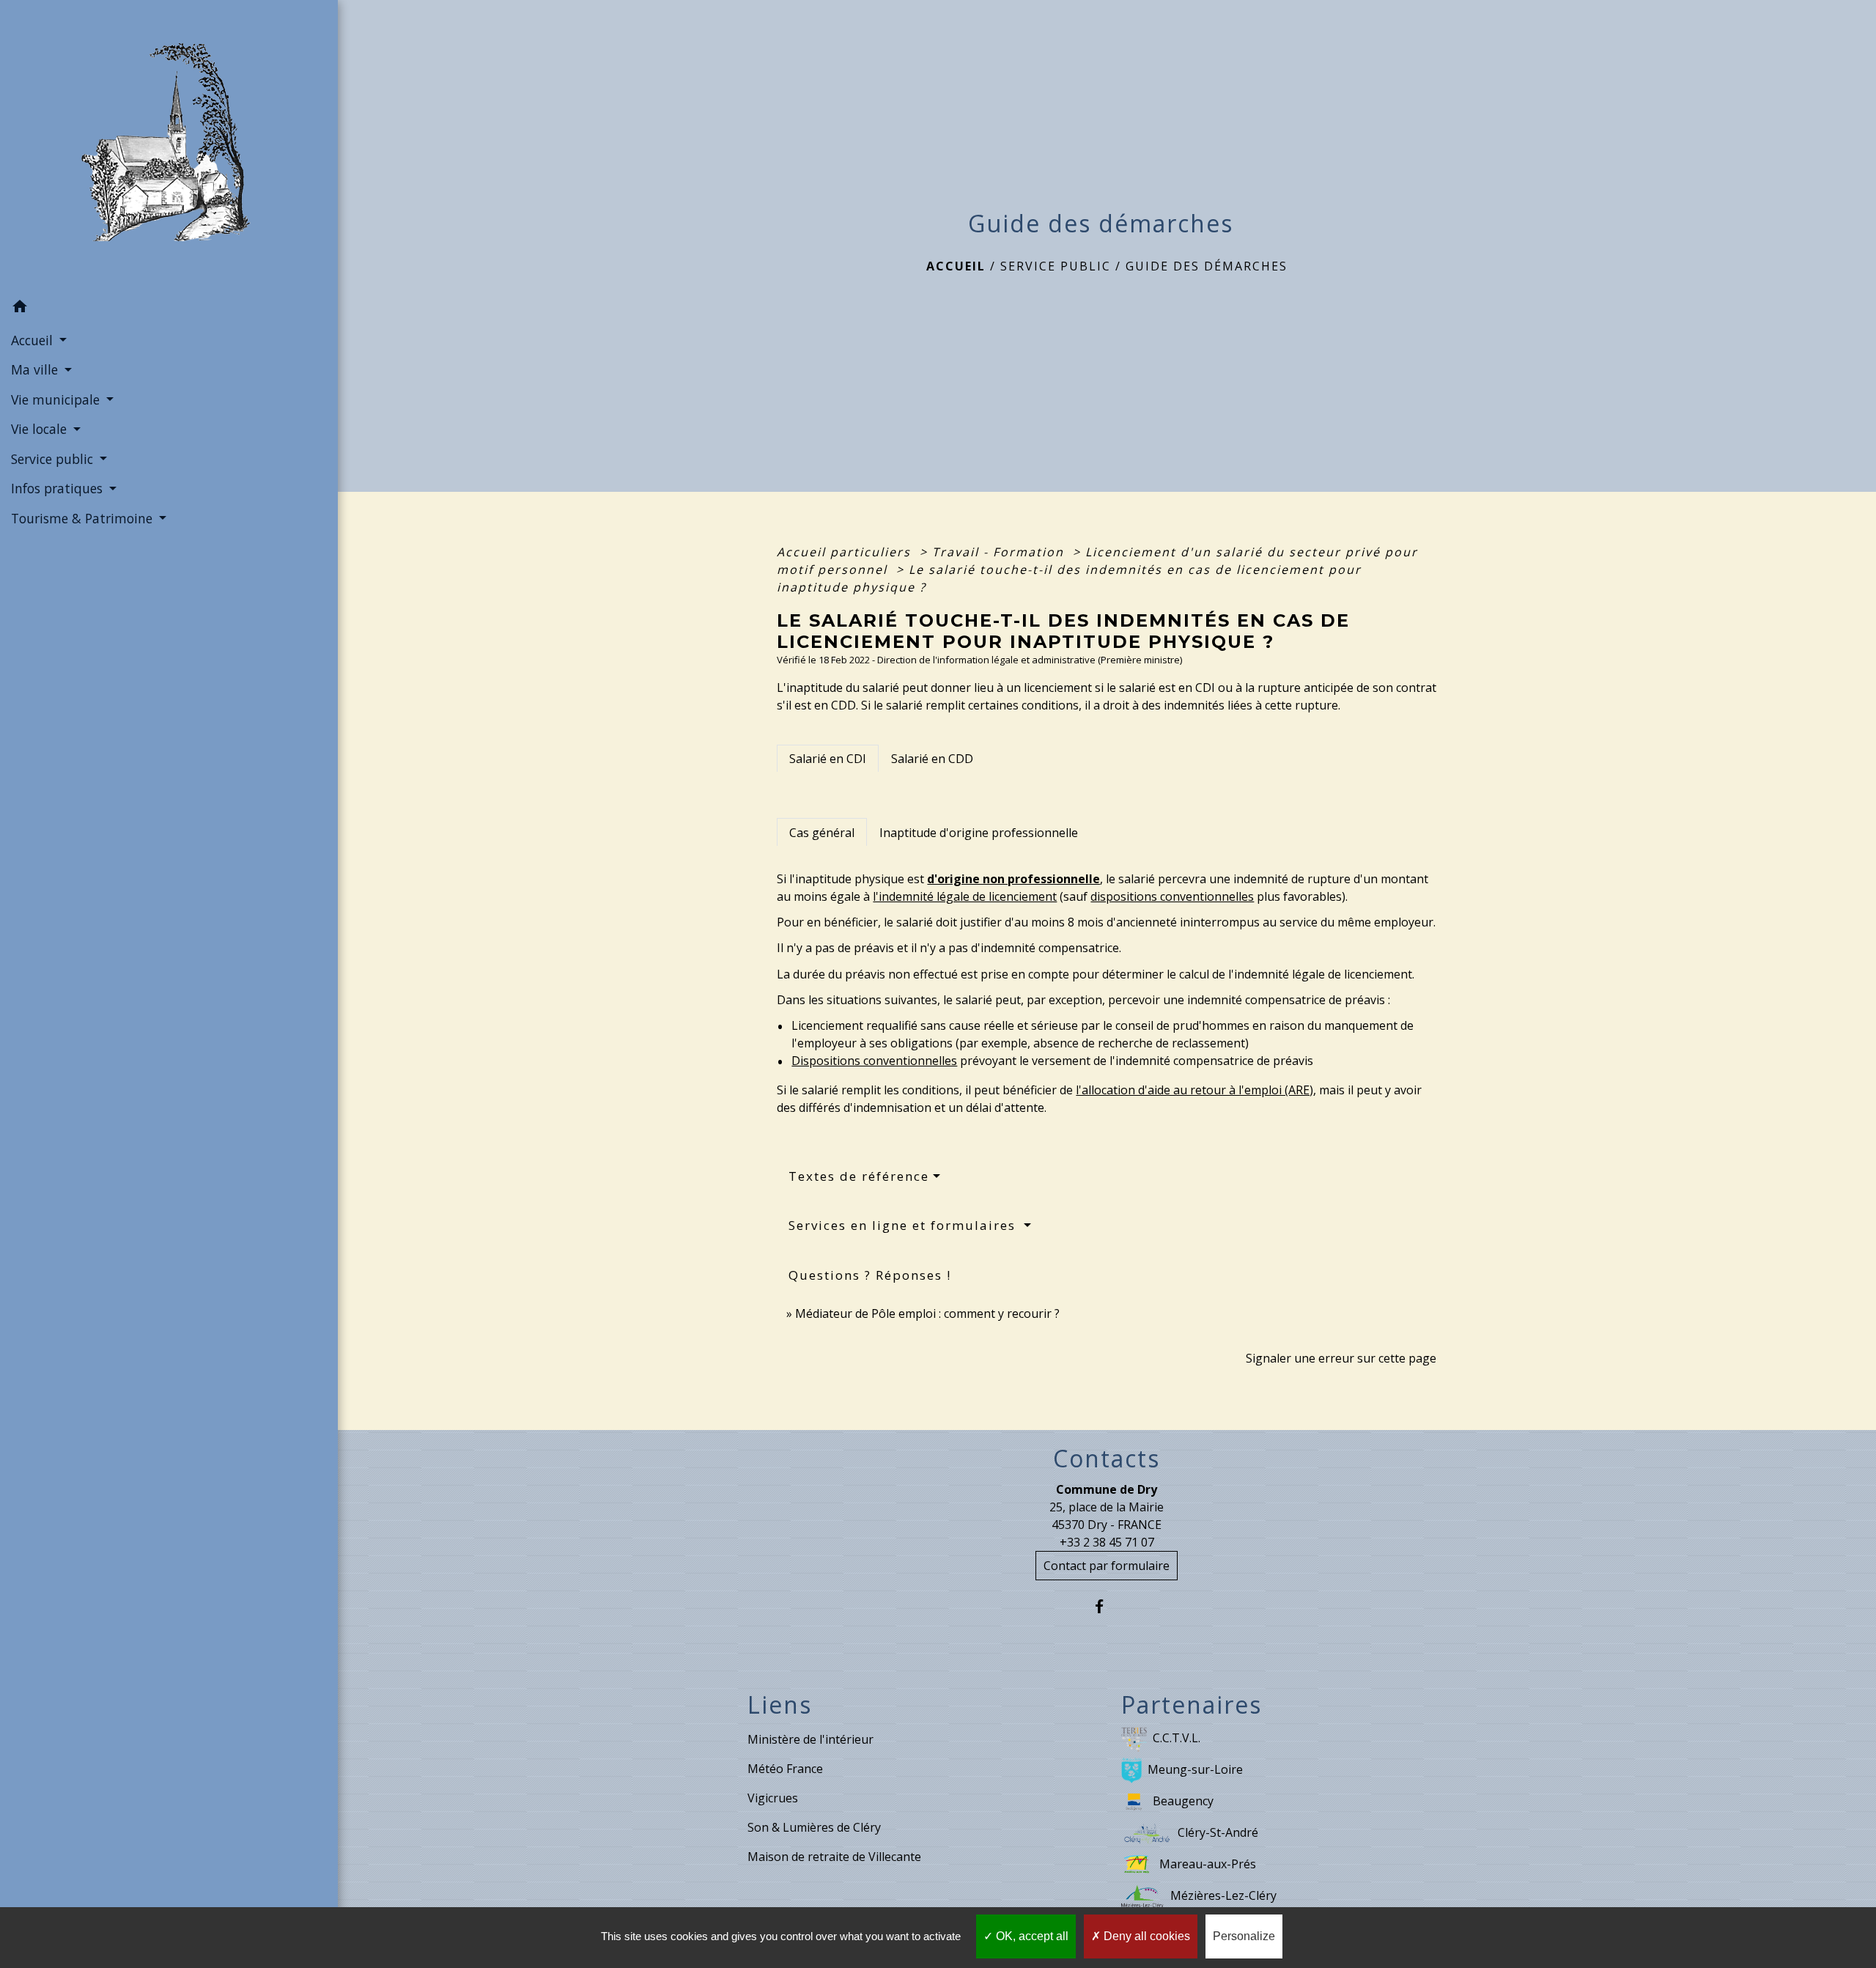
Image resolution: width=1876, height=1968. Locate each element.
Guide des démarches (1207, 266)
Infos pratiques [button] (59, 488)
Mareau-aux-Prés (1208, 1864)
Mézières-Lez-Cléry (1223, 1895)
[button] (169, 309)
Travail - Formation (1000, 552)
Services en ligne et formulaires (904, 1225)
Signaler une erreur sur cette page (1341, 1358)
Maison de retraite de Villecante (834, 1857)
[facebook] (1107, 1606)
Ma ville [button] (36, 369)
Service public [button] (54, 459)
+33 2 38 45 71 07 (1107, 1542)
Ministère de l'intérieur (810, 1739)
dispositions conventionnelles (1172, 896)
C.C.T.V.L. (1177, 1738)
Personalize (1244, 1936)
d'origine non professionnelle (1013, 879)
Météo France (785, 1769)
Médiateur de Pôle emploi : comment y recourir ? (927, 1313)
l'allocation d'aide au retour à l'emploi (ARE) (1194, 1090)
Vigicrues (773, 1798)
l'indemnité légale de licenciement (965, 896)
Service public (1056, 266)
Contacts (1107, 1459)
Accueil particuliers (846, 552)
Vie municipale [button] (57, 399)
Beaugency (1183, 1801)
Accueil (956, 266)
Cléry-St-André (1218, 1832)
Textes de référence (859, 1176)
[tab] (828, 759)
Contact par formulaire (1107, 1566)
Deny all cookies (1145, 1936)
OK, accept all (1031, 1936)
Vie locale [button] (41, 429)
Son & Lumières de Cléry (814, 1827)
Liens (780, 1705)
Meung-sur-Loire (1195, 1769)
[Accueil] (169, 147)
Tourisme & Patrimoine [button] (84, 518)
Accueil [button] (34, 340)
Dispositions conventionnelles (874, 1061)
